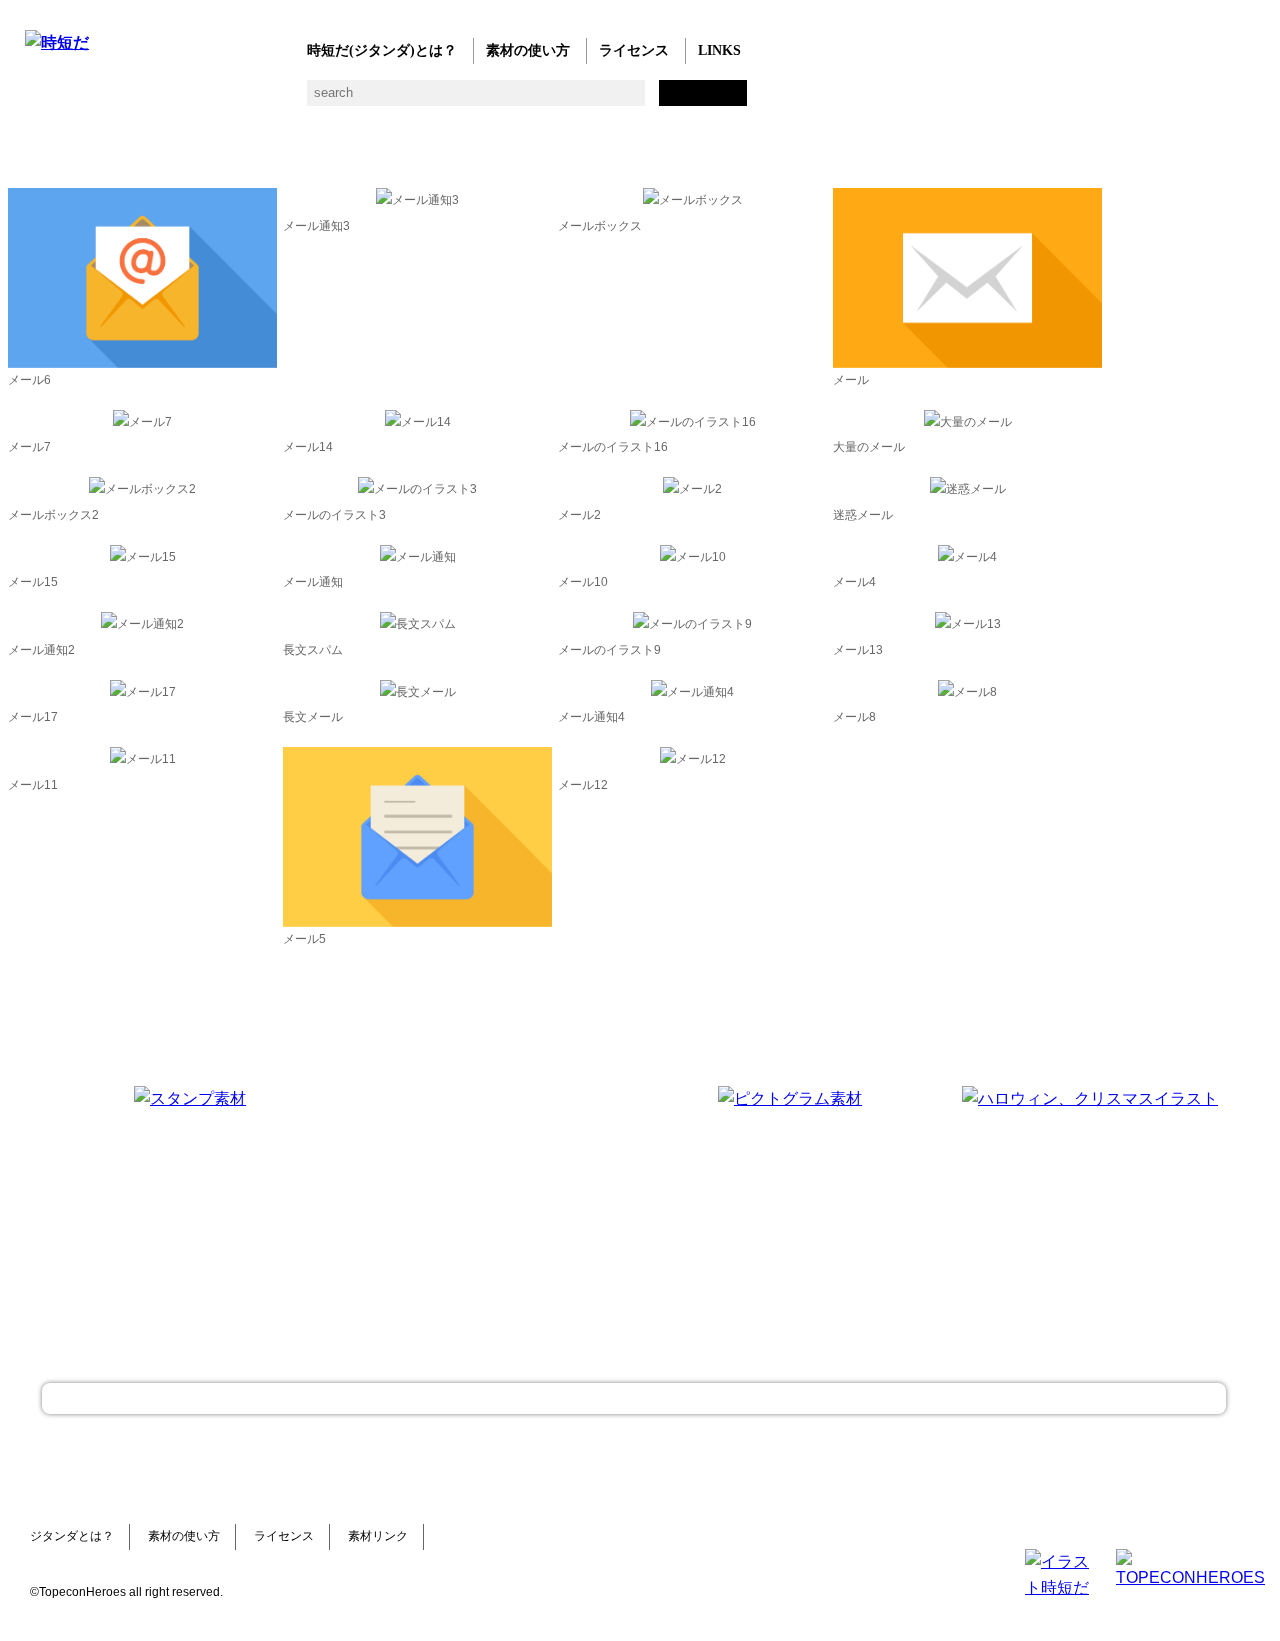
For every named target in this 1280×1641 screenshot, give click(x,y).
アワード (397, 100)
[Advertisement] (490, 1211)
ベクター (637, 100)
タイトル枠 (437, 100)
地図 (517, 100)
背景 (317, 100)
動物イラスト (277, 100)
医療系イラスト (197, 100)
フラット (717, 100)
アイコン (597, 100)
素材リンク (378, 1536)
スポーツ (477, 100)
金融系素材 (117, 100)
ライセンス (634, 50)
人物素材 (37, 100)
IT (157, 100)
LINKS (719, 50)
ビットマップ (677, 100)
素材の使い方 (528, 50)
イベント (557, 100)
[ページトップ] (634, 1398)
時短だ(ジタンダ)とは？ (382, 50)
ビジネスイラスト (77, 100)
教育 (237, 100)
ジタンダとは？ (72, 1536)
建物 (357, 100)
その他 (757, 100)
